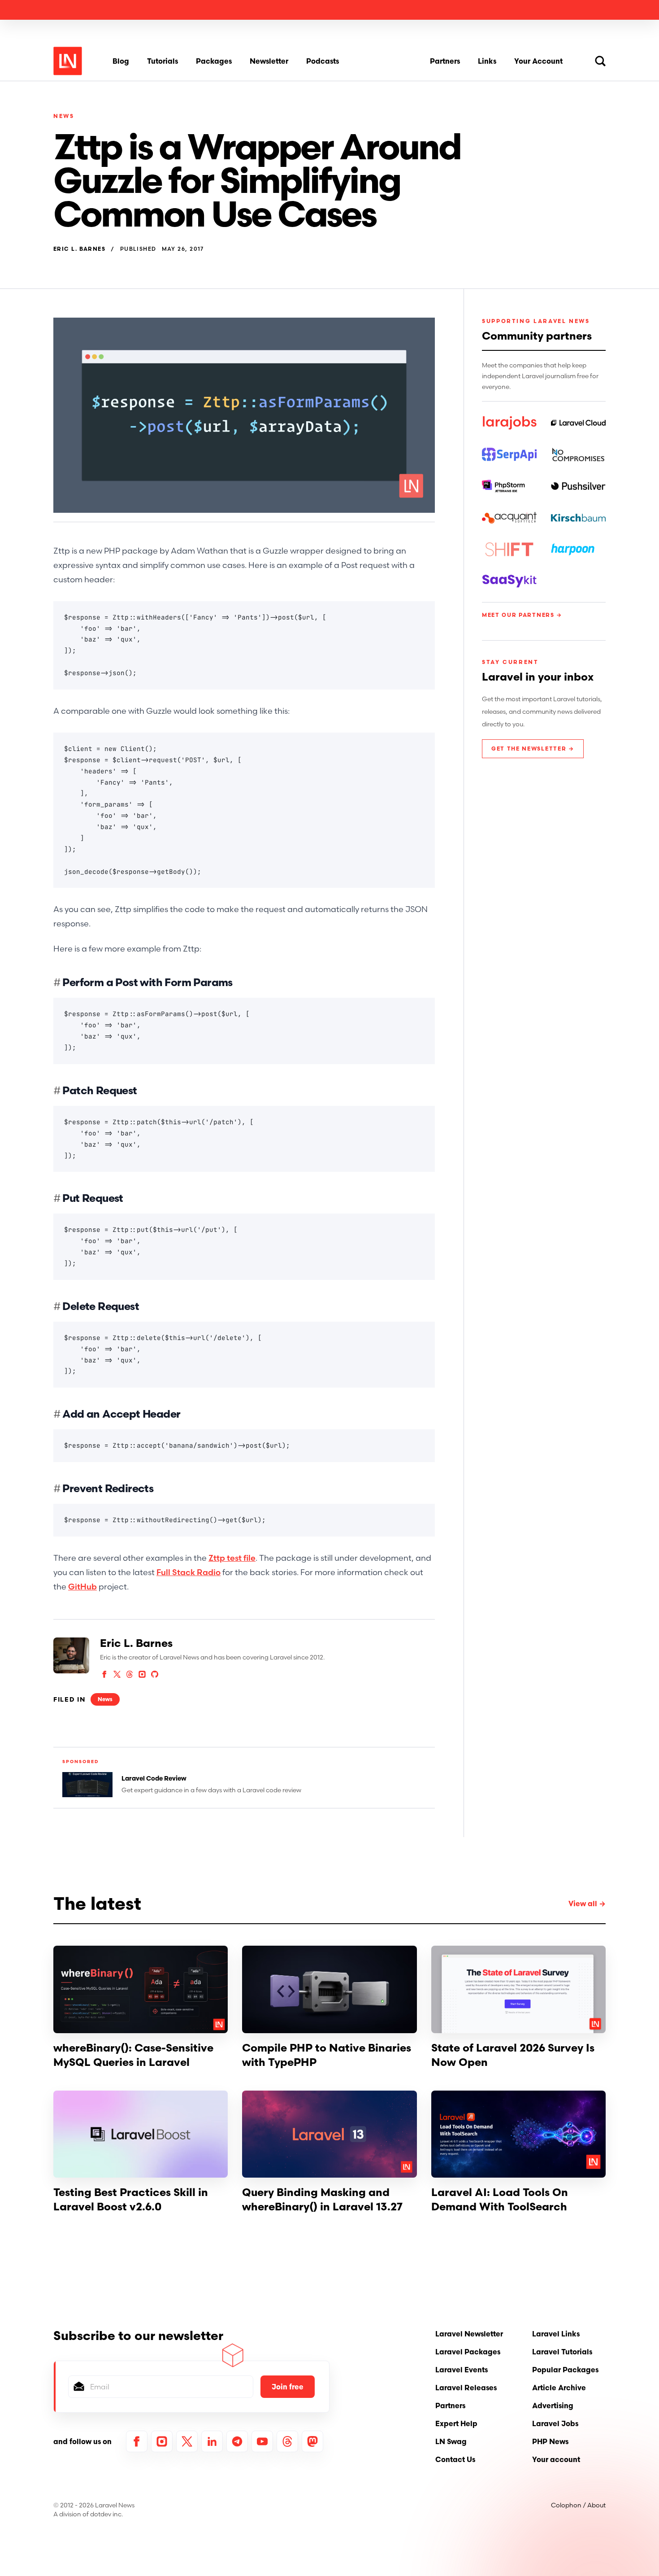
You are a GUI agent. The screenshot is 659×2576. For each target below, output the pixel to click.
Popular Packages (565, 2370)
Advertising (553, 2406)
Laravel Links (556, 2334)
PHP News (550, 2441)
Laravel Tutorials (562, 2352)
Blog (121, 61)
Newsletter (269, 61)
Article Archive (559, 2388)
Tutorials (163, 61)
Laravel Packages (468, 2352)
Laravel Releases (466, 2388)
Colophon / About (578, 2505)
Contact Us (455, 2459)
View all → (587, 1904)
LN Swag (451, 2441)
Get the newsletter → (533, 749)
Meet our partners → (522, 615)
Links (487, 61)
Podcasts (323, 61)
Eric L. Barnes (79, 249)
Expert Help (456, 2423)
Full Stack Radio (189, 1572)
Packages (214, 61)
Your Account (538, 61)
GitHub (82, 1587)
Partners (445, 61)
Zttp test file (232, 1558)
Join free (288, 2387)
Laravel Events (462, 2370)
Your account (556, 2459)
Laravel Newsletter (469, 2334)
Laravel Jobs (555, 2423)
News (64, 116)
